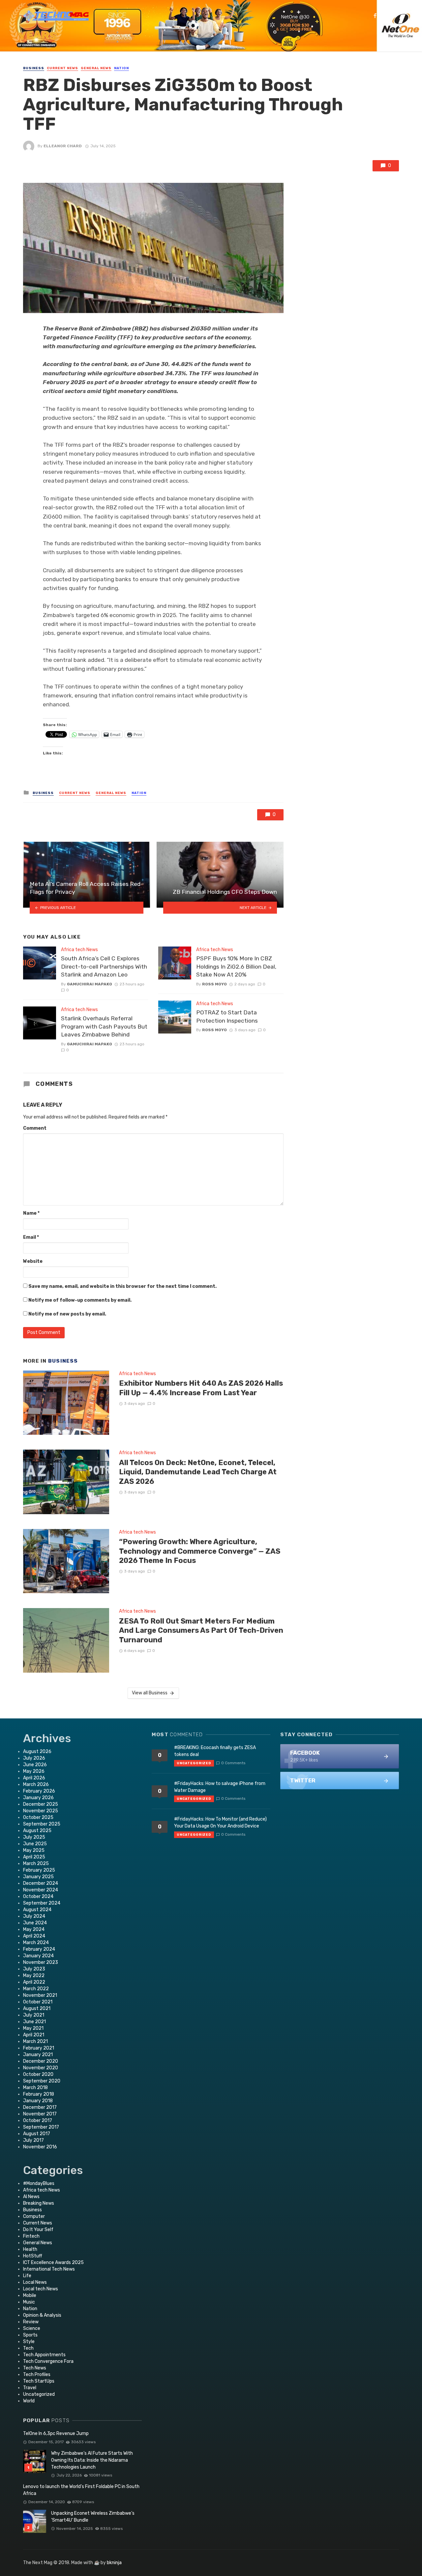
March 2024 (36, 1943)
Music (29, 2302)
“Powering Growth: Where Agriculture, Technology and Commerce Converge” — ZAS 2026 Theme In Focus (200, 1551)
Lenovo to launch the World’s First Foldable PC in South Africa (81, 2490)
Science (32, 2328)
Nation (121, 68)
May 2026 (34, 1771)
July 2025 (34, 1837)
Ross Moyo (214, 984)
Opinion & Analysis (42, 2315)
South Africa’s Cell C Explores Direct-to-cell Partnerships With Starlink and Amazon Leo (104, 966)
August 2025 (37, 1831)
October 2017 (38, 2121)
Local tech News (41, 2289)
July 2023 (34, 1969)
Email (31, 1237)
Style (29, 2342)
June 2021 (34, 2022)
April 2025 (34, 1857)
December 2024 (41, 1883)
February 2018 (39, 2094)
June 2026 (35, 1765)
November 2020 (41, 2068)
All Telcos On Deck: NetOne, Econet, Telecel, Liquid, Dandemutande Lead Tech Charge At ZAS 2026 (198, 1472)
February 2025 (39, 1870)
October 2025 (38, 1817)
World (29, 2401)
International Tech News (49, 2269)
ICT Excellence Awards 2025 (53, 2263)
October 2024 (38, 1897)
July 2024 (34, 1916)
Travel (30, 2388)
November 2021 (40, 1995)
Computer (34, 2216)
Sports (30, 2335)
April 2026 (34, 1778)
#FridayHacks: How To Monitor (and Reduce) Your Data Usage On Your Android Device (220, 1823)
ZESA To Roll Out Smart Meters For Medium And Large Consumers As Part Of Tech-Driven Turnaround (201, 1630)
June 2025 (35, 1844)
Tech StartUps (39, 2381)
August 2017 (37, 2134)
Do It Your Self (38, 2230)
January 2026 (38, 1798)
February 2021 (39, 2048)
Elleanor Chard (63, 146)
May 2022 (34, 1976)
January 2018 (38, 2101)
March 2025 (36, 1864)
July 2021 (34, 2015)
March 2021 (35, 2041)
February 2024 (39, 1949)
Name (31, 1213)
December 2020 (41, 2061)
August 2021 (37, 2009)
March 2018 (35, 2088)
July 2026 (34, 1758)
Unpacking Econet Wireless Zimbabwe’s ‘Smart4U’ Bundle (93, 2517)
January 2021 (38, 2055)
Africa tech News (79, 950)
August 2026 (37, 1752)
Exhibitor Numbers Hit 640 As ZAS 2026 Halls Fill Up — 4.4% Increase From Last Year (201, 1388)
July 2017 (33, 2140)
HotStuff (33, 2256)
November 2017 (40, 2114)
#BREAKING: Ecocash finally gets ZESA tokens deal (215, 1751)
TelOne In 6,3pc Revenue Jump (56, 2434)
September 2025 (42, 1824)
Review (31, 2322)
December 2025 (41, 1804)
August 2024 (37, 1910)
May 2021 (33, 2028)
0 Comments (233, 1763)
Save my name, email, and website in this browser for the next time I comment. (122, 1286)
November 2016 (40, 2147)
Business (34, 68)
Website (33, 1261)
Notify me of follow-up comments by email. (80, 1300)
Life (27, 2276)
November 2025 (41, 1811)
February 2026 (39, 1791)
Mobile (30, 2295)
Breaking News (39, 2203)
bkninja (114, 2563)
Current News (62, 68)
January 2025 (38, 1877)
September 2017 (41, 2127)
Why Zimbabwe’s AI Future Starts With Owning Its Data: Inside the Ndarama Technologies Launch (92, 2460)
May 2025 (34, 1850)
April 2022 (34, 1982)
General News (96, 68)
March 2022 (36, 1989)
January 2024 (38, 1956)
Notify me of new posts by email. (67, 1314)
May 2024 (34, 1929)
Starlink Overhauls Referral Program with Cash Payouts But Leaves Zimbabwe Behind (104, 1026)
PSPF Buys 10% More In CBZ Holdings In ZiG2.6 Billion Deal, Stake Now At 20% (236, 966)
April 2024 (34, 1936)
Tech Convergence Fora (48, 2361)
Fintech (31, 2236)
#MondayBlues (39, 2183)
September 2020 (42, 2081)
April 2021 (34, 2035)
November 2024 (41, 1890)
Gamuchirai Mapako (90, 984)
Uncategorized (39, 2394)
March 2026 (36, 1784)
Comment (35, 1128)
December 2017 (40, 2107)
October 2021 (38, 2002)
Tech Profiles (37, 2375)
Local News (35, 2282)
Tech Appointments (44, 2355)
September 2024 (42, 1903)
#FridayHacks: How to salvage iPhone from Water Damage (220, 1787)
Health (30, 2249)
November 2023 (41, 1962)
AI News (31, 2197)
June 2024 (35, 1923)
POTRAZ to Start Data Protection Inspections (227, 1017)
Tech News (35, 2368)
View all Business (150, 1693)
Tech (28, 2348)
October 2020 (38, 2074)
